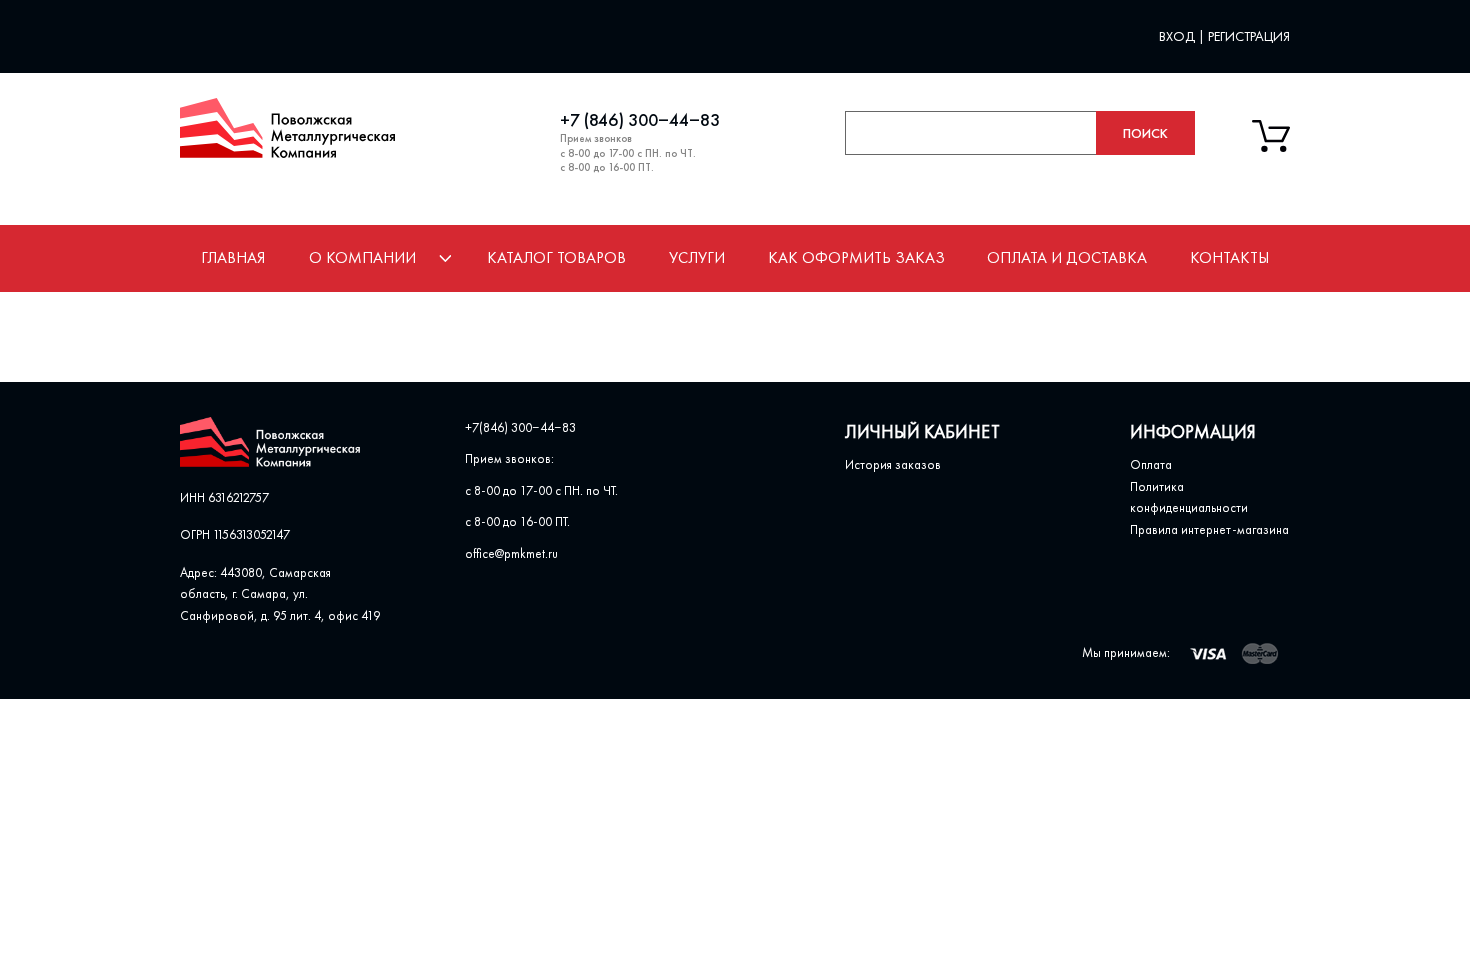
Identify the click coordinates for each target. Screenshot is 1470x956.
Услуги (697, 257)
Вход (1178, 36)
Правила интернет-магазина (1209, 529)
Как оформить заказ (856, 257)
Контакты (1229, 257)
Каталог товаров (556, 257)
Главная (233, 257)
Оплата (1151, 464)
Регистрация (1249, 36)
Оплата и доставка (1067, 257)
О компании (362, 257)
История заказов (893, 464)
